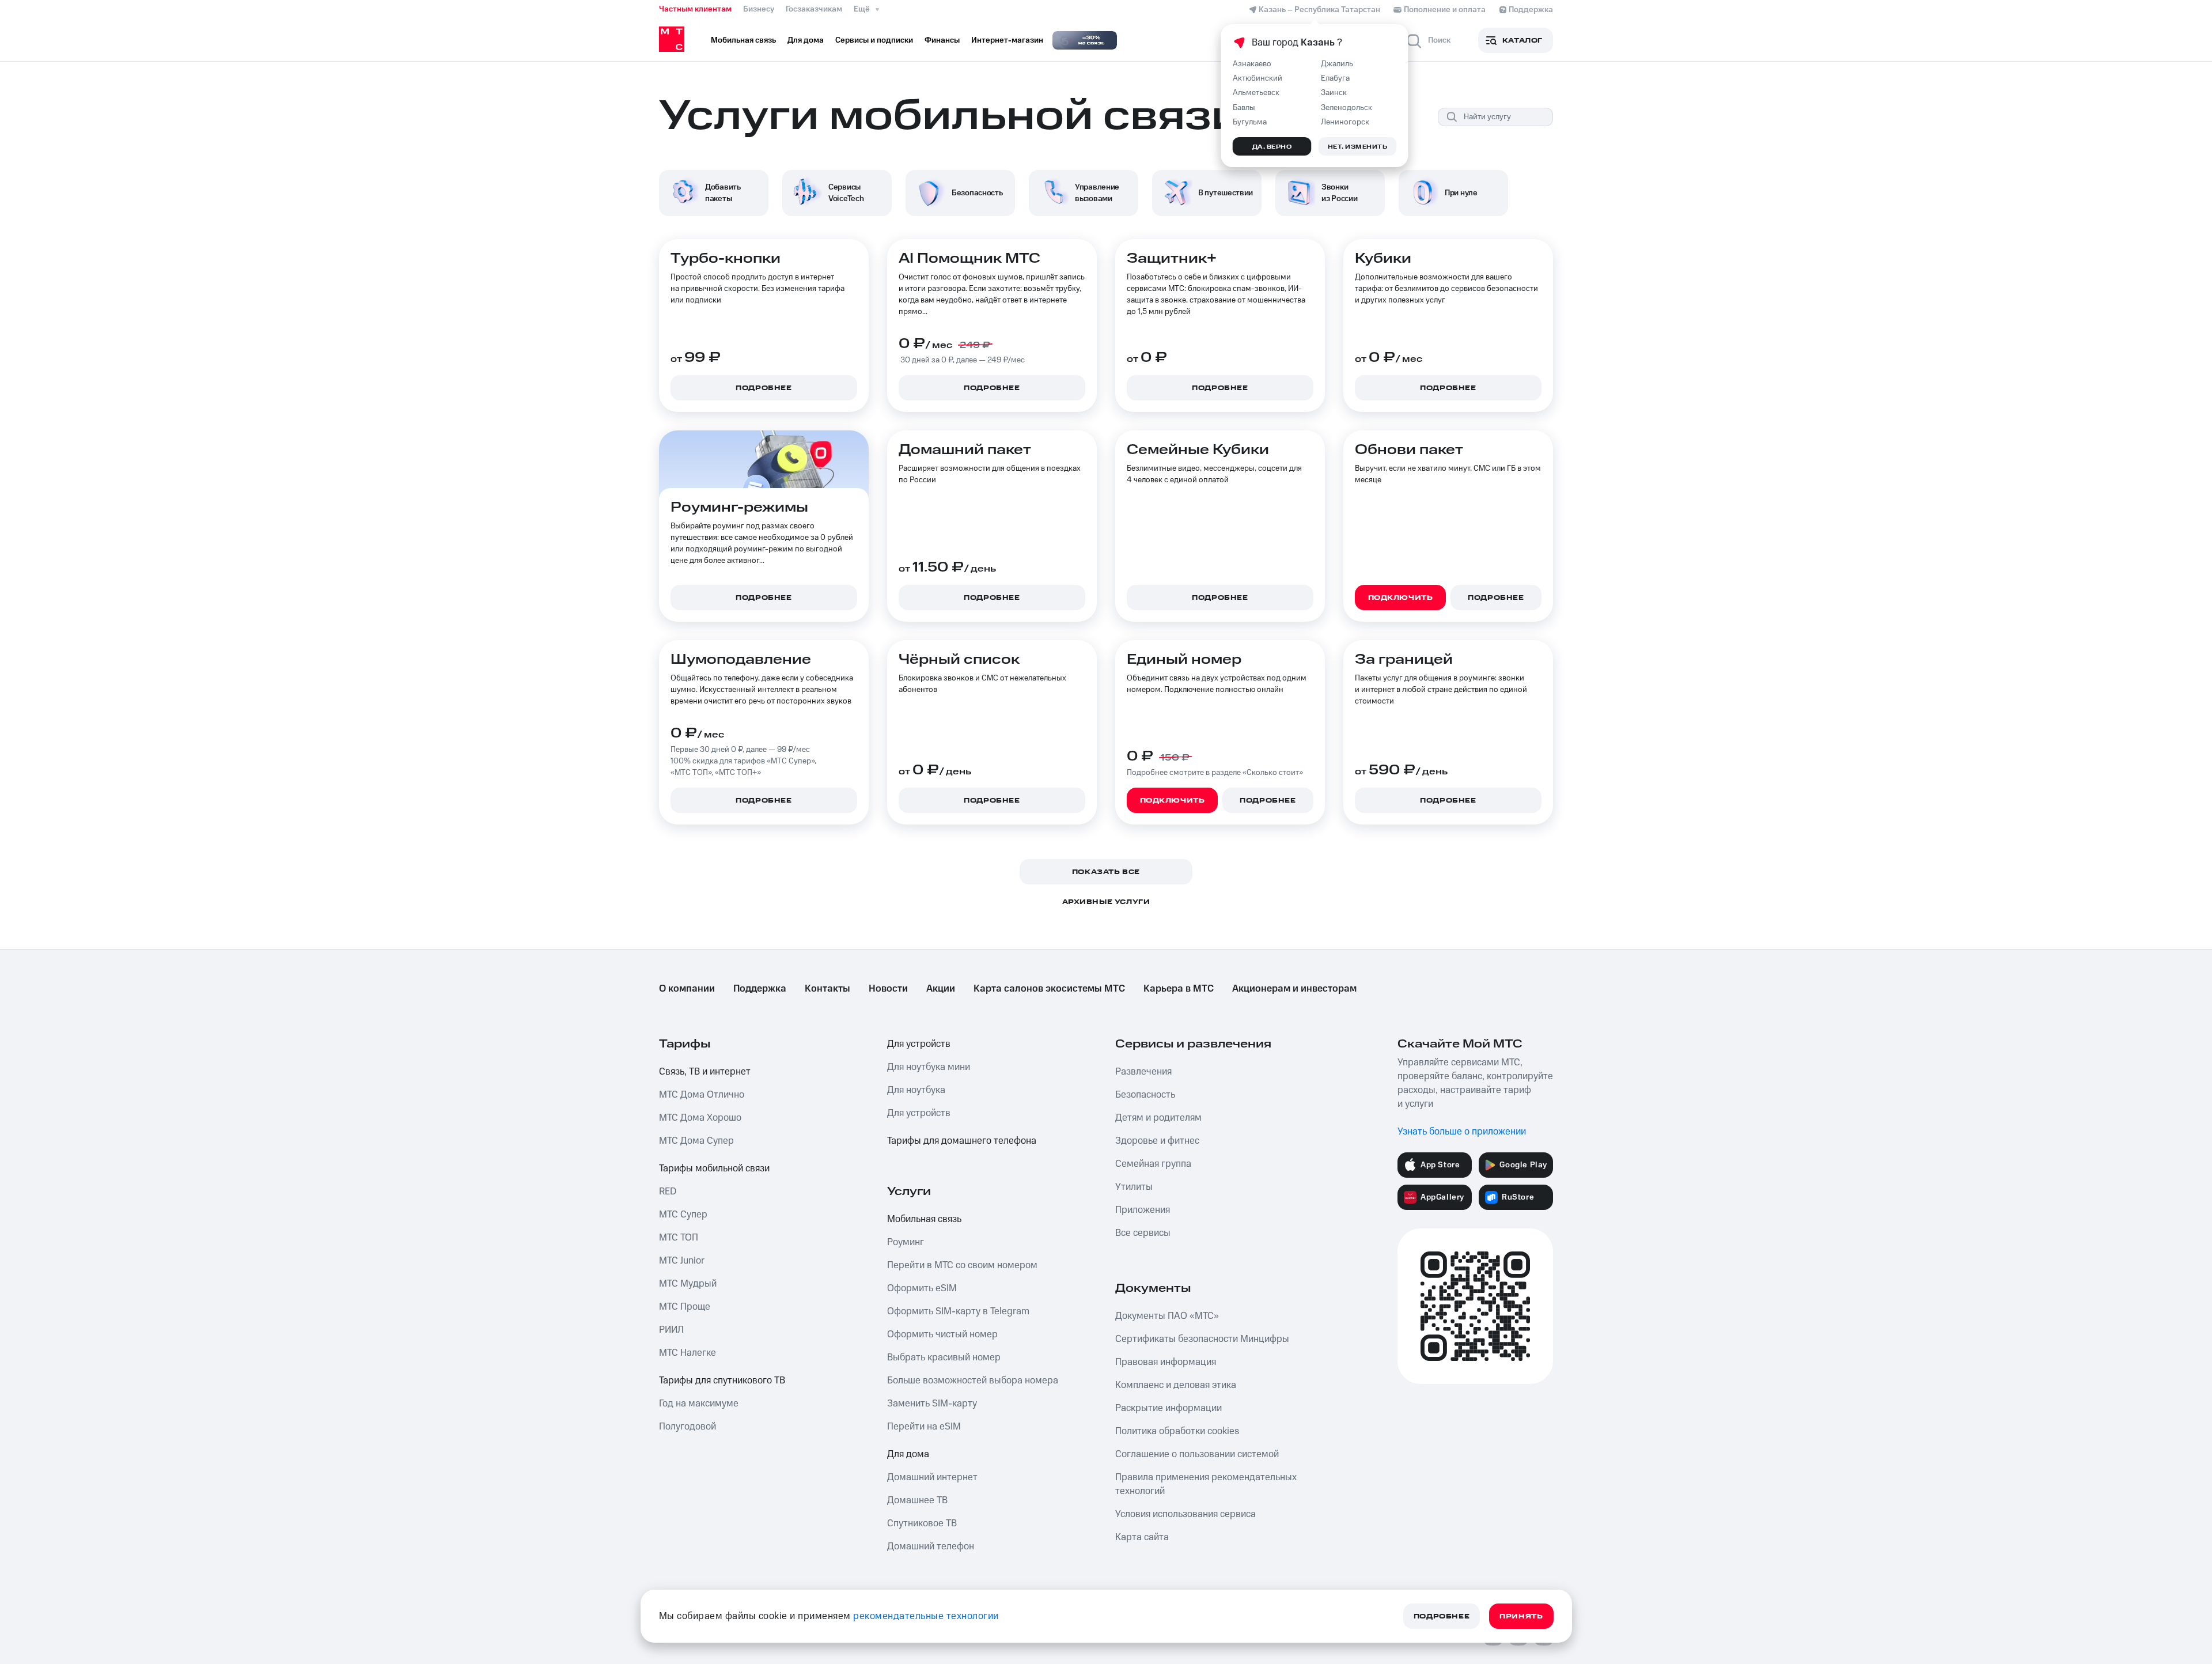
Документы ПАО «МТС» (1167, 1316)
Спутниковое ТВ (922, 1523)
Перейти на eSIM (924, 1427)
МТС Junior (682, 1261)
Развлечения (1143, 1072)
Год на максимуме (699, 1404)
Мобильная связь (924, 1219)
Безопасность (1145, 1095)
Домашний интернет (932, 1477)
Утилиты (1134, 1187)
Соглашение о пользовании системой (1197, 1454)
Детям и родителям (1158, 1118)
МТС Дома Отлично (702, 1095)
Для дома (908, 1454)
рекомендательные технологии (926, 1616)
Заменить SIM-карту (932, 1404)
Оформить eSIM (922, 1288)
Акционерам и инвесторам (1294, 989)
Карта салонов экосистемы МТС (1049, 989)
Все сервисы (1143, 1233)
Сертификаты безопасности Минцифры (1202, 1339)
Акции (941, 989)
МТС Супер (683, 1215)
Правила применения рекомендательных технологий (1206, 1484)
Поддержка (760, 989)
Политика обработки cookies (1177, 1431)
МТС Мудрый (688, 1284)
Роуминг (906, 1242)
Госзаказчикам (814, 9)
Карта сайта (1142, 1537)
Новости (888, 989)
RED (668, 1192)
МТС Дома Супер (696, 1141)
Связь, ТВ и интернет (705, 1072)
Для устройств (919, 1044)
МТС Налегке (688, 1353)
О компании (687, 989)
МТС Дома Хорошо (700, 1118)
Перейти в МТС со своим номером (962, 1265)
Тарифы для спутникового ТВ (722, 1381)
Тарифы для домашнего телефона (962, 1141)
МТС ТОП (679, 1238)
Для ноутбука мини (929, 1067)
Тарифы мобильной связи (714, 1168)
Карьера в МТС (1179, 989)
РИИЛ (671, 1330)
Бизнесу (759, 9)
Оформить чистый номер (942, 1334)
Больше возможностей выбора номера (973, 1381)
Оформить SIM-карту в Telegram (958, 1311)
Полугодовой (688, 1427)
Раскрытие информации (1169, 1408)
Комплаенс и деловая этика (1176, 1385)
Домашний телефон (931, 1546)
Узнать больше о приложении (1462, 1132)
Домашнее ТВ (917, 1500)
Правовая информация (1166, 1362)
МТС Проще (685, 1307)
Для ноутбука (916, 1090)
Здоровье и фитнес (1157, 1141)
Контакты (827, 989)
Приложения (1143, 1210)
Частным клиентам (695, 9)
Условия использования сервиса (1185, 1514)
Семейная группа (1153, 1164)
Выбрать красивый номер (944, 1357)
